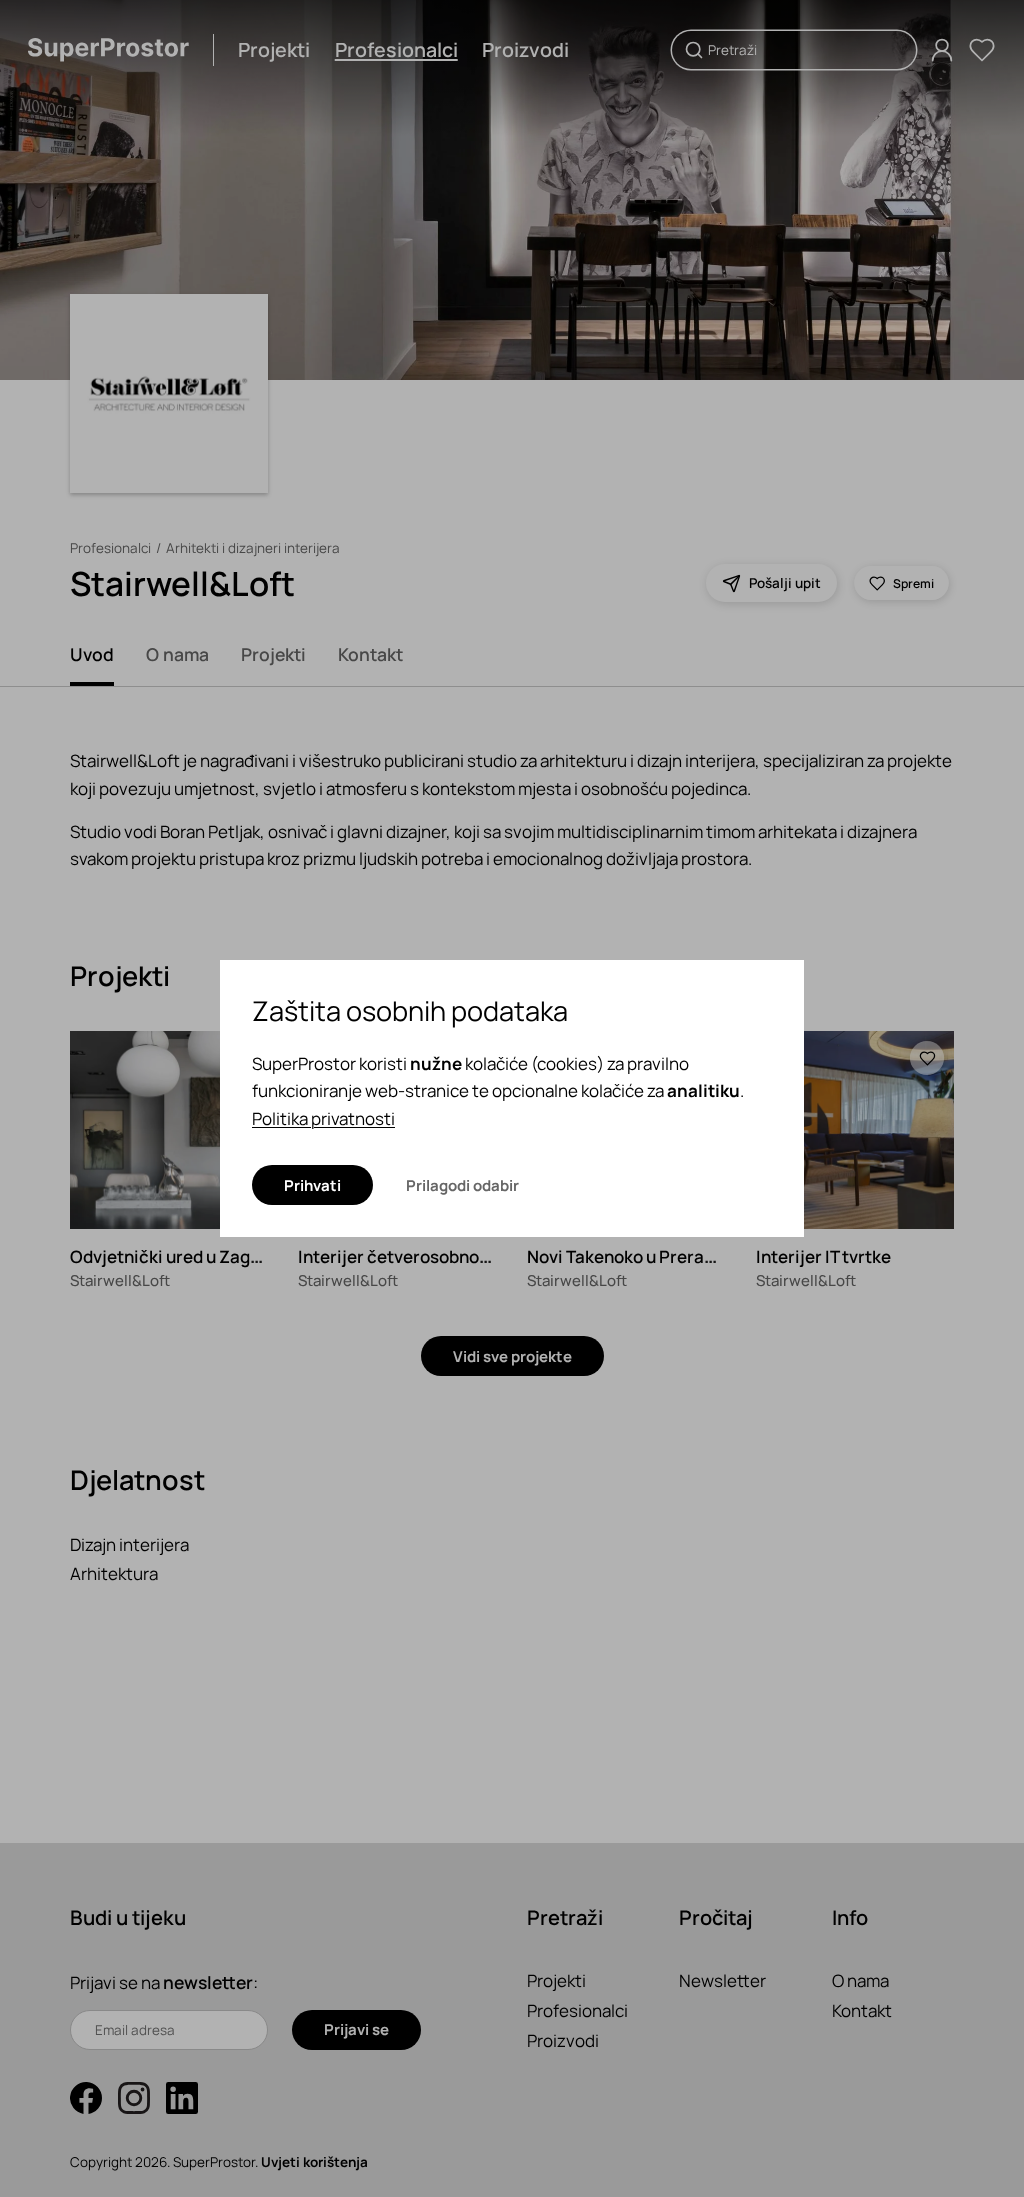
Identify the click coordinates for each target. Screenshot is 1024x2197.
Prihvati (312, 1185)
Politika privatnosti (323, 1118)
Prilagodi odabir (462, 1185)
